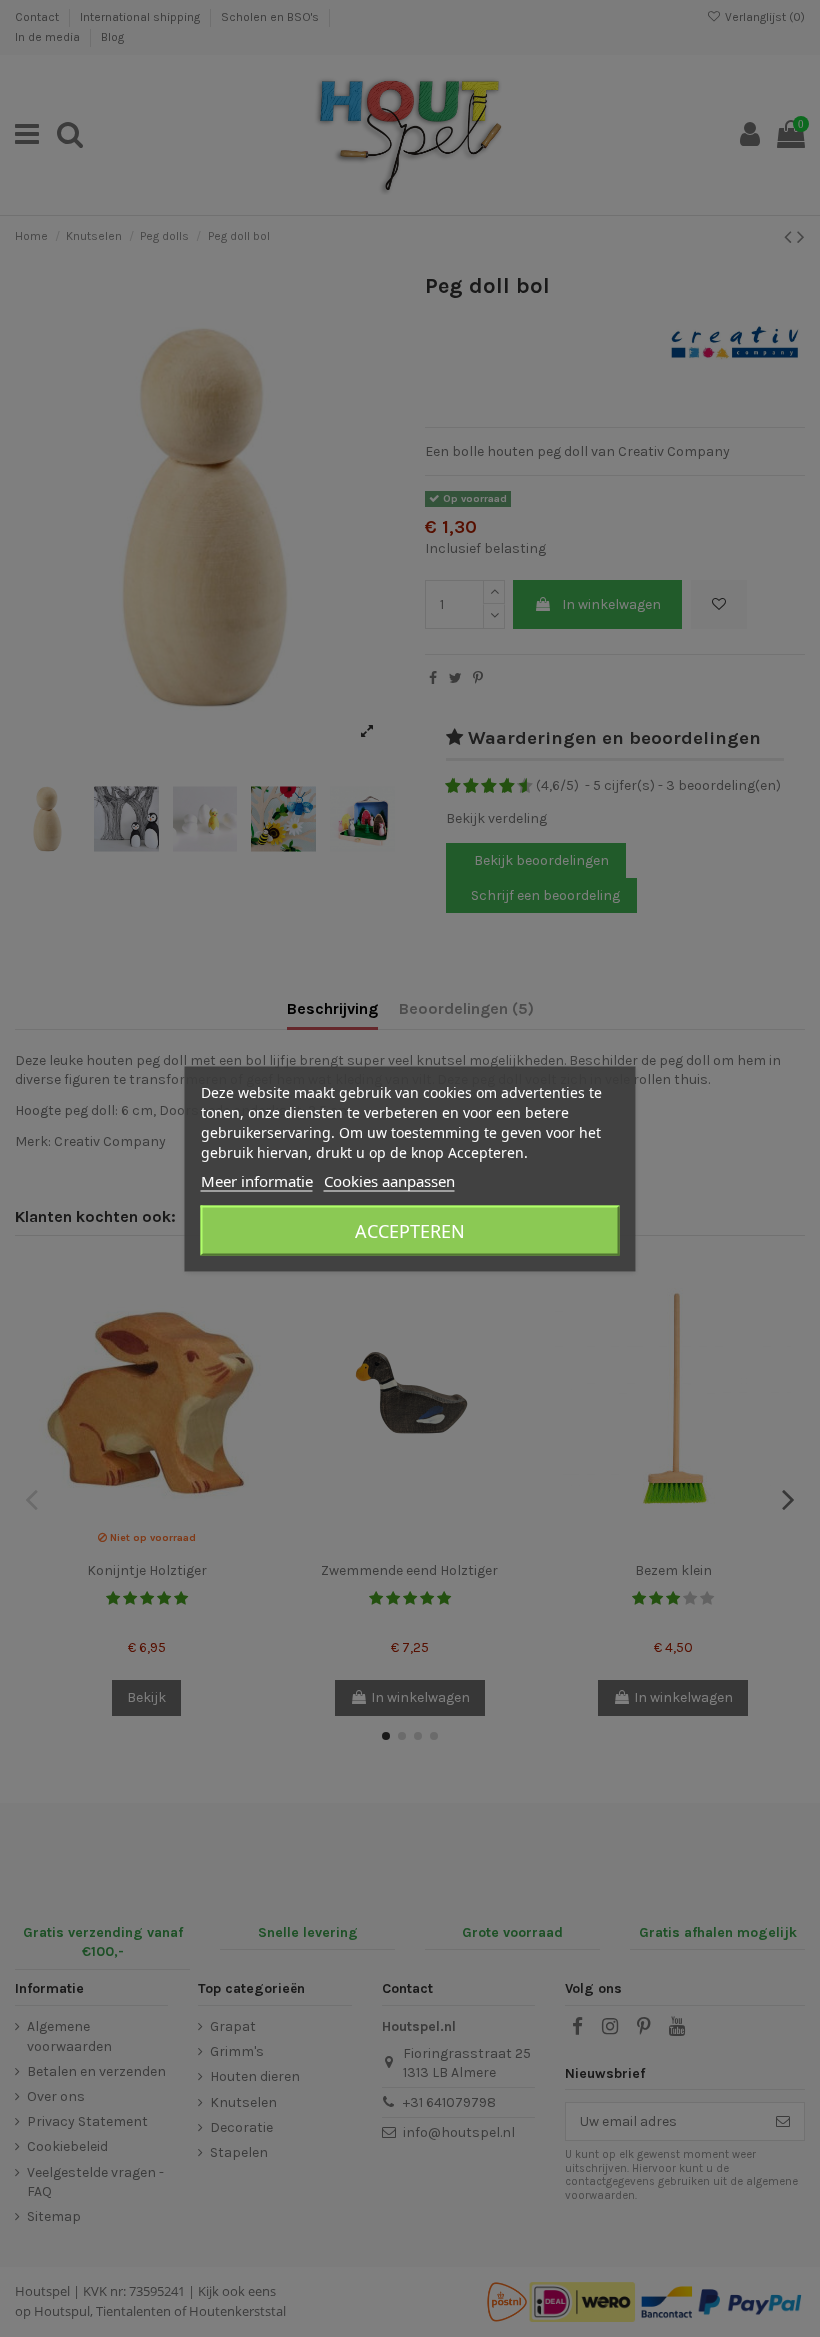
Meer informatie (257, 1180)
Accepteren (410, 1230)
